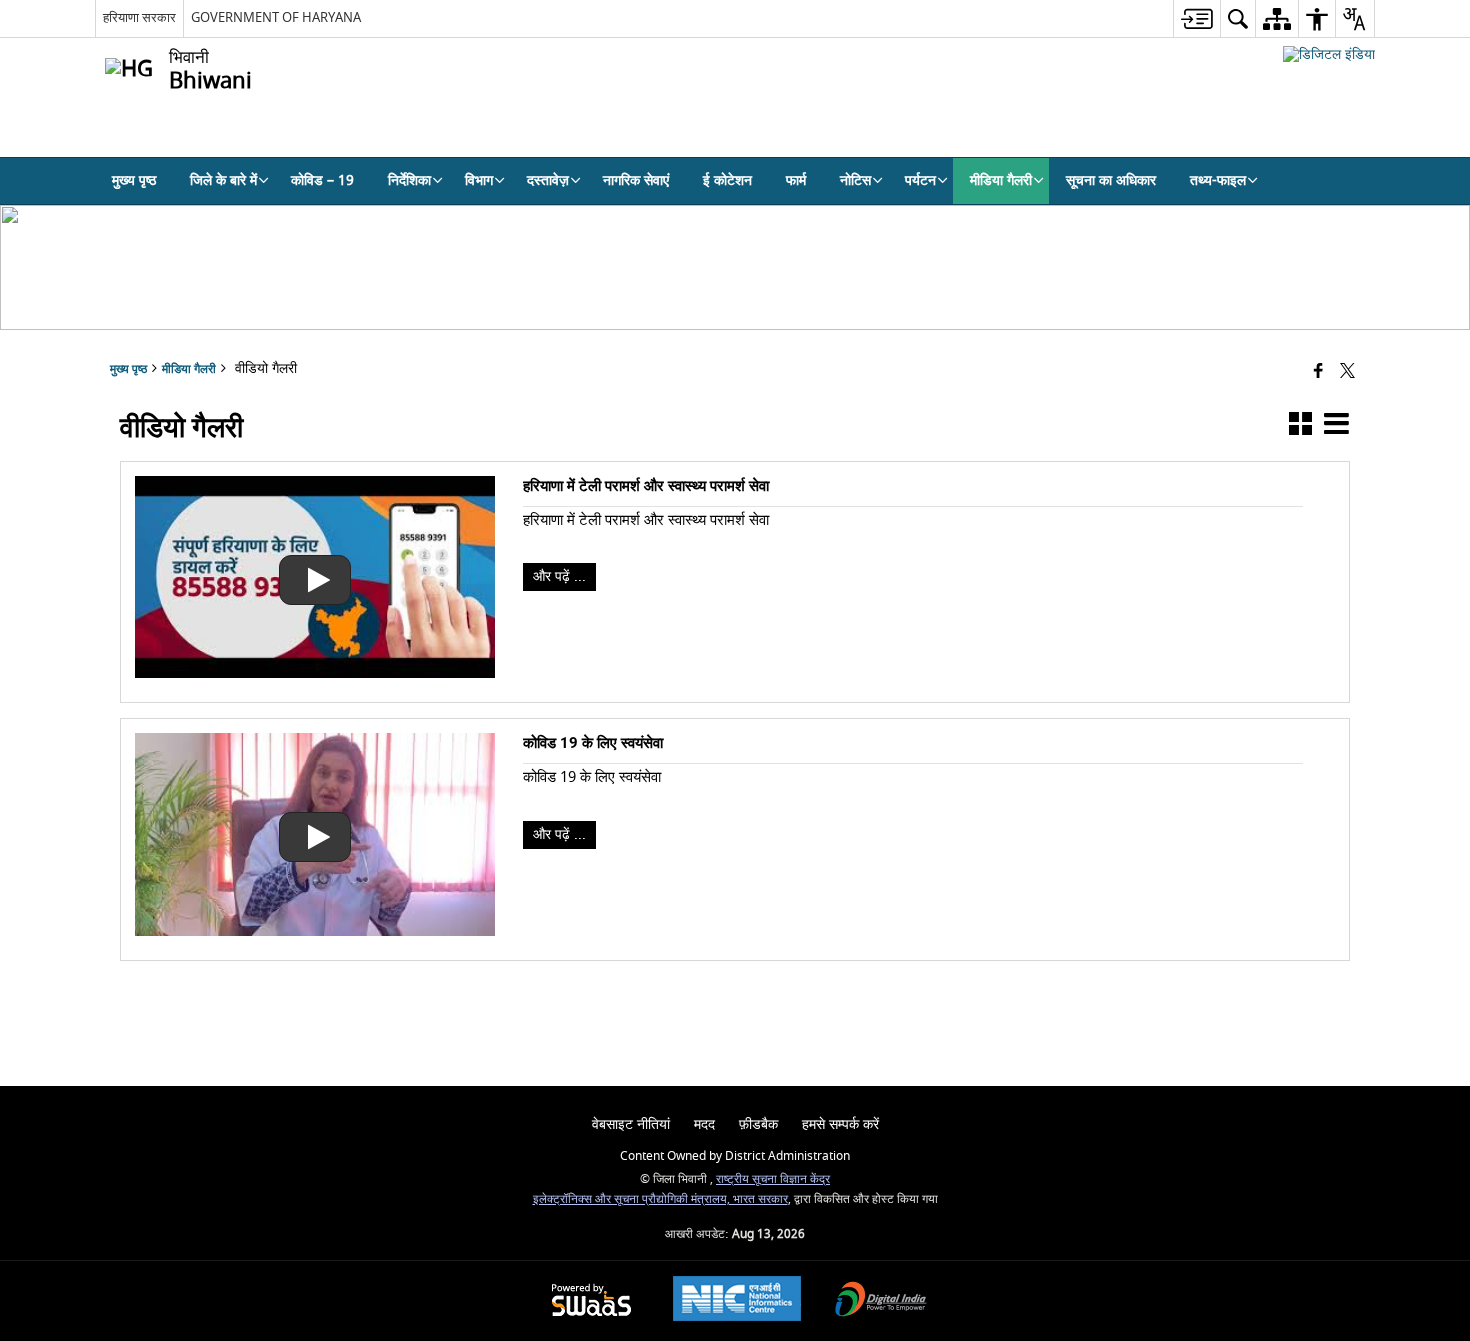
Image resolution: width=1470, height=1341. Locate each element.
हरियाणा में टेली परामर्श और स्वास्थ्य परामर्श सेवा (646, 486)
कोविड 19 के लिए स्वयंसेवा (593, 743)
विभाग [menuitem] (479, 180)
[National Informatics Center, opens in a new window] (737, 1301)
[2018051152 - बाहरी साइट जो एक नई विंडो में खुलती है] (1329, 54)
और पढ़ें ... (559, 576)
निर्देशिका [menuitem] (409, 180)
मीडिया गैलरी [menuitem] (1001, 180)
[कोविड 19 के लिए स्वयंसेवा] (315, 931)
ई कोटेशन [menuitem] (727, 180)
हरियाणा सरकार (139, 17)
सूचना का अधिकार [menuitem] (1111, 180)
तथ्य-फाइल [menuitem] (1218, 180)
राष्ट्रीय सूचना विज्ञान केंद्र (773, 1179)
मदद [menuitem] (704, 1124)
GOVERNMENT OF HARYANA (276, 17)
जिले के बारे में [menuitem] (223, 180)
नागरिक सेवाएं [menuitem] (636, 180)
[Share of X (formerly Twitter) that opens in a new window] (1347, 372)
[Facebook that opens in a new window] (1318, 372)
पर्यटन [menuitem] (920, 180)
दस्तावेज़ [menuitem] (548, 180)
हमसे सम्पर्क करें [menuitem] (840, 1124)
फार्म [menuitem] (796, 180)
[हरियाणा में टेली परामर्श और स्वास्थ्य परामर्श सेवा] (315, 673)
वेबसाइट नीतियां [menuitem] (631, 1124)
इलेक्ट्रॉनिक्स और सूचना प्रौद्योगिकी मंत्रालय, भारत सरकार (660, 1199)
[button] (1300, 427)
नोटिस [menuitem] (855, 180)
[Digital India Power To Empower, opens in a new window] (881, 1301)
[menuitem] (1196, 18)
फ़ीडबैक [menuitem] (758, 1124)
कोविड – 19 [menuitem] (322, 180)
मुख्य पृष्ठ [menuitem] (134, 180)
